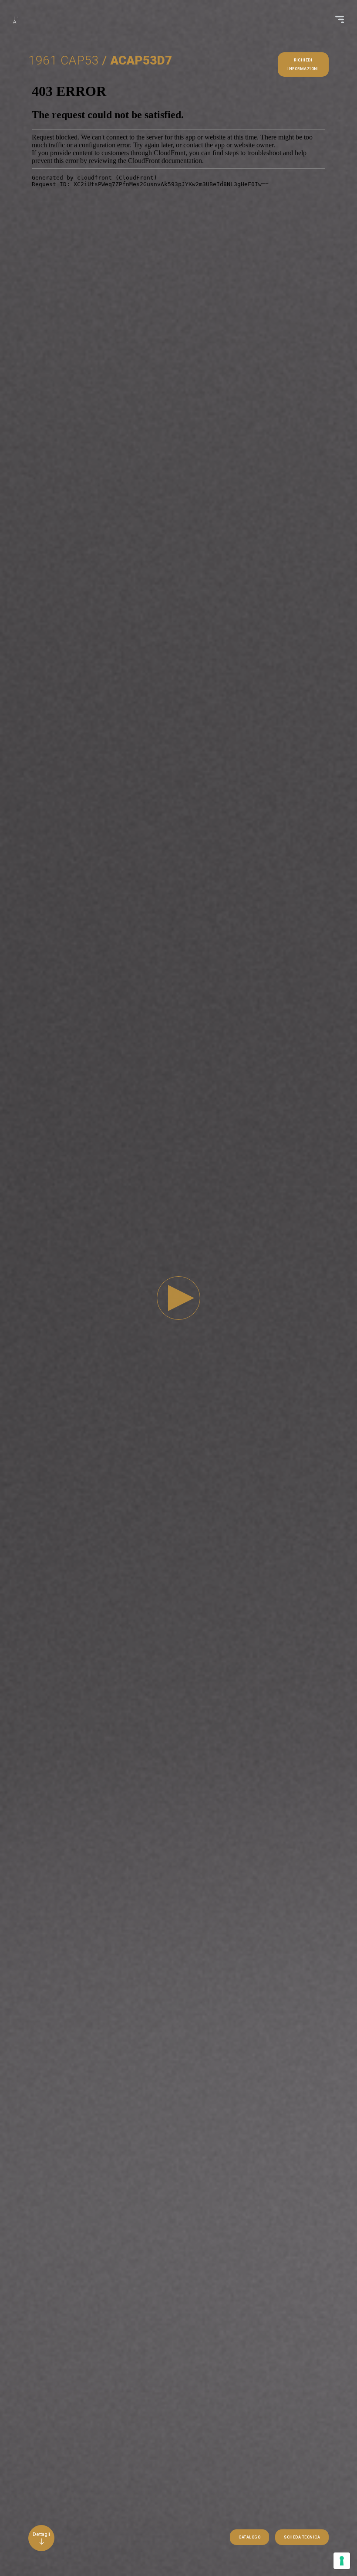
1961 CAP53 (64, 60)
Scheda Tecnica (302, 2537)
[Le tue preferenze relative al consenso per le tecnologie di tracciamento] (342, 2561)
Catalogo (249, 2537)
